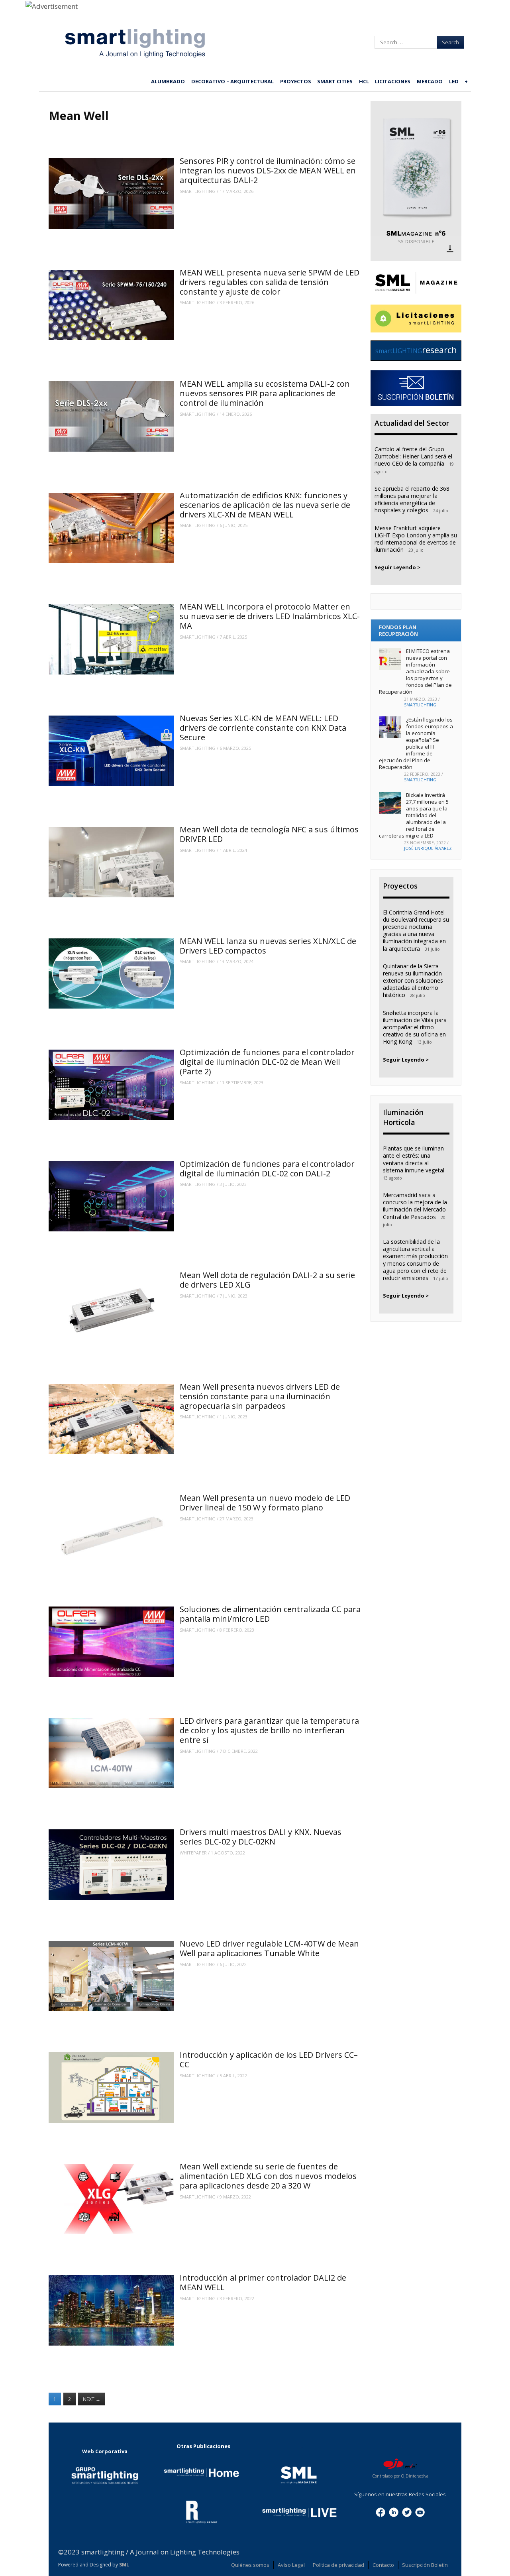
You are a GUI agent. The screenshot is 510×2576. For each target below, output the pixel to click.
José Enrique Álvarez (428, 848)
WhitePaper (193, 1853)
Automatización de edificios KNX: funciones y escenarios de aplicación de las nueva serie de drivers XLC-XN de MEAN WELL (265, 505)
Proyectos (296, 81)
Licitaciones (393, 81)
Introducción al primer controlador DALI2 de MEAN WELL (263, 2282)
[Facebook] (381, 2511)
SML (124, 2565)
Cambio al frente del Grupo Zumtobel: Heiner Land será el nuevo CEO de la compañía (413, 456)
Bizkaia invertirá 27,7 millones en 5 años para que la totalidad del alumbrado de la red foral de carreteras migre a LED (414, 815)
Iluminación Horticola (403, 1117)
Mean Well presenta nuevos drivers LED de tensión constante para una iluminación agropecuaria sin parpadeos (260, 1396)
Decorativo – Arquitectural (232, 81)
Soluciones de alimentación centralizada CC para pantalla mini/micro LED (270, 1614)
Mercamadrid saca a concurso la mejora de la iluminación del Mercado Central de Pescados (415, 1206)
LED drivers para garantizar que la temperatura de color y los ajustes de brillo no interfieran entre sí (269, 1730)
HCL (364, 81)
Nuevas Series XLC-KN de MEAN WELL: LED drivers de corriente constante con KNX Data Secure (263, 728)
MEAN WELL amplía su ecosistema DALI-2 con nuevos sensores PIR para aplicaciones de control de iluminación (265, 393)
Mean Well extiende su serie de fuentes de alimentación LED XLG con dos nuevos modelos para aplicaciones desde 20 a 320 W (268, 2176)
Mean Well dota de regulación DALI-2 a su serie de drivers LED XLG (267, 1280)
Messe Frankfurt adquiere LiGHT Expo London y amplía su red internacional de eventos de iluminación (416, 539)
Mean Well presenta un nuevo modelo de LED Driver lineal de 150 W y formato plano (265, 1503)
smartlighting (198, 191)
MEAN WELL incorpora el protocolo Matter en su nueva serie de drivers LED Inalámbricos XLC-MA (270, 616)
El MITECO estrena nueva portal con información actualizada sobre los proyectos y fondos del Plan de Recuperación (415, 671)
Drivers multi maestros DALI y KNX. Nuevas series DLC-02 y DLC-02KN (261, 1837)
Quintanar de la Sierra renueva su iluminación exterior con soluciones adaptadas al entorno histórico (413, 981)
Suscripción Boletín (425, 2565)
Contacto (383, 2565)
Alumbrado (168, 81)
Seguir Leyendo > (397, 567)
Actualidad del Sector (412, 423)
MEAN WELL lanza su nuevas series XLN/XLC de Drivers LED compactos (268, 946)
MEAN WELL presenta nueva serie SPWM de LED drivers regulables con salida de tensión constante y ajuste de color (270, 282)
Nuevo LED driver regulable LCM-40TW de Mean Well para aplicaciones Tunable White (269, 1948)
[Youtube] (420, 2511)
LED (454, 81)
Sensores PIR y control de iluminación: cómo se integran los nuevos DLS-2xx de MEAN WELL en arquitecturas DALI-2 (268, 170)
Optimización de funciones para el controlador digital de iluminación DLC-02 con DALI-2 (267, 1169)
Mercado (430, 81)
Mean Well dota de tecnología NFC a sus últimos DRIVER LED (269, 834)
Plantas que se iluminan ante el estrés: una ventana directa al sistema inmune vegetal (414, 1159)
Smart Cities (335, 81)
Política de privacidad (338, 2565)
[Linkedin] (394, 2511)
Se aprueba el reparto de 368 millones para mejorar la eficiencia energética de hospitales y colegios (412, 499)
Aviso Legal (291, 2565)
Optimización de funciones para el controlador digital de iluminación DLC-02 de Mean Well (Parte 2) (267, 1062)
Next (92, 2399)
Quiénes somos (250, 2565)
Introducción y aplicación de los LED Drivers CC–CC (269, 2060)
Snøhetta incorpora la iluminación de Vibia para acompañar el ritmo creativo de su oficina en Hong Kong (415, 1027)
